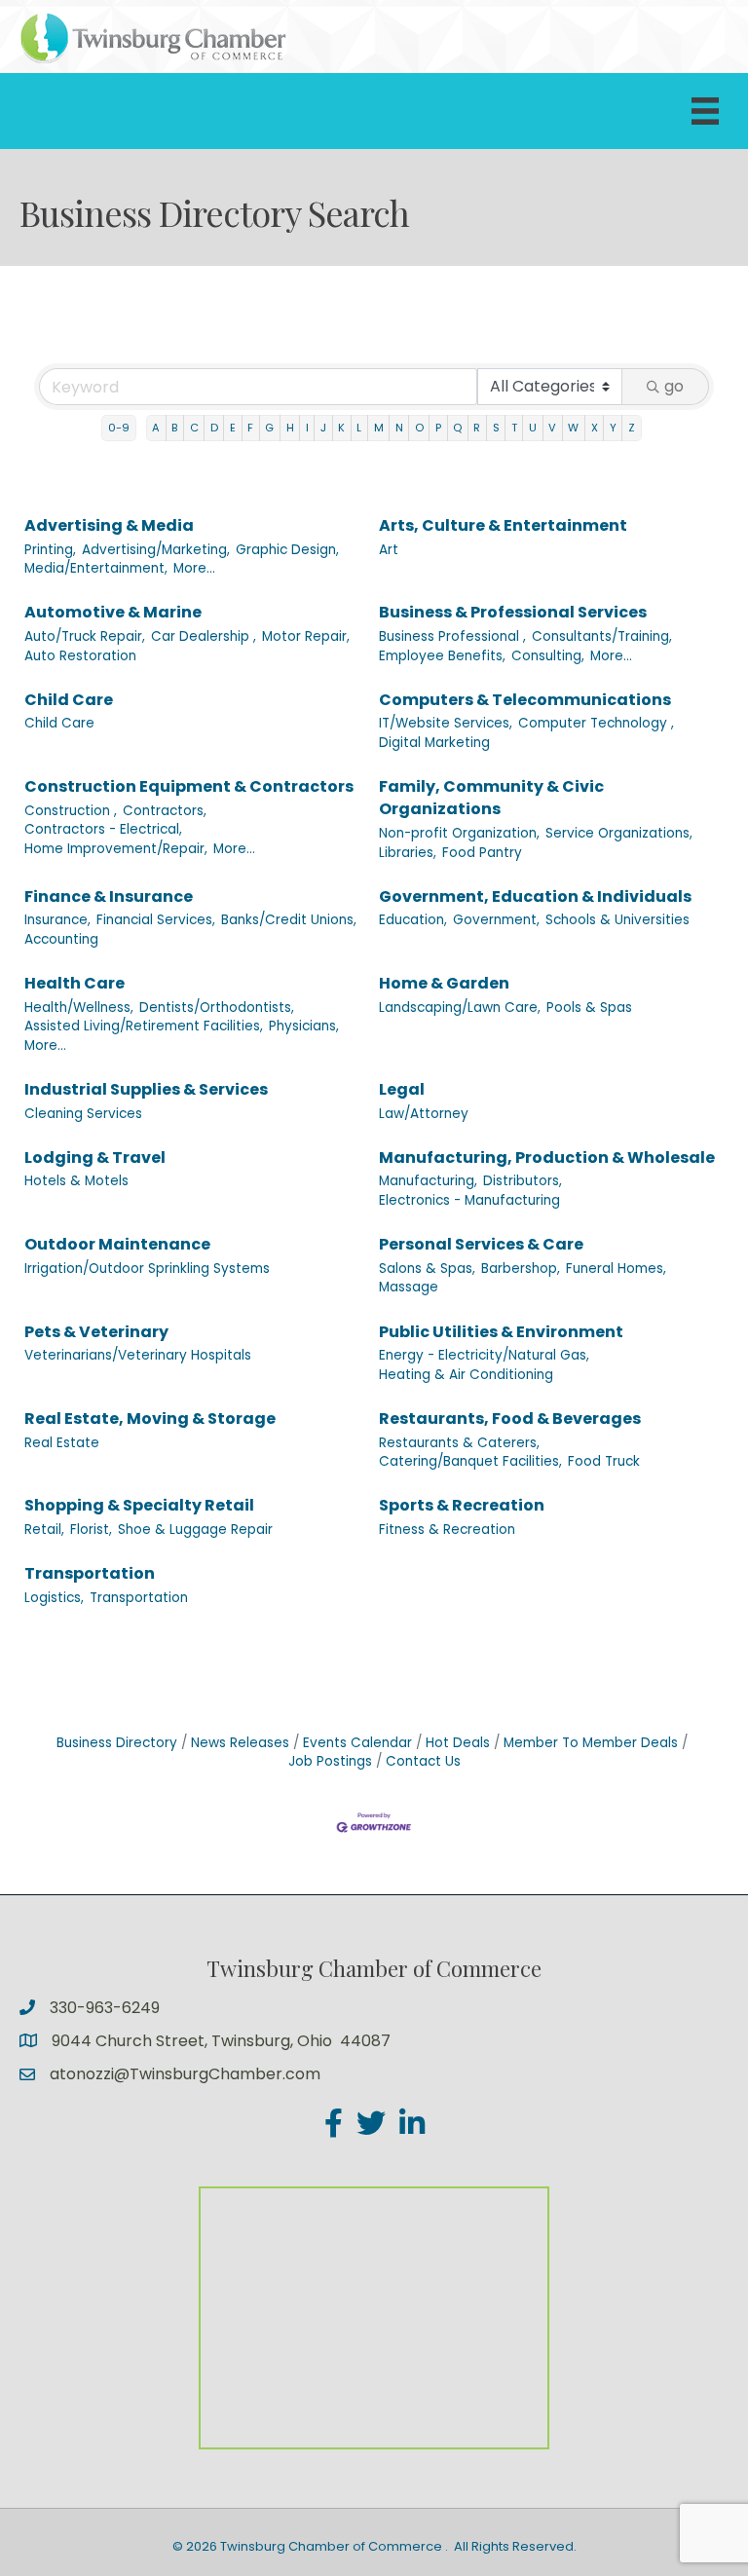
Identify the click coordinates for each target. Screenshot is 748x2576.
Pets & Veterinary (96, 1332)
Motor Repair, (306, 636)
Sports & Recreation (462, 1505)
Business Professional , (452, 636)
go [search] (674, 386)
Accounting (61, 939)
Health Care (75, 983)
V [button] (552, 428)
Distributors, (523, 1181)
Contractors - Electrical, (103, 829)
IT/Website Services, (446, 723)
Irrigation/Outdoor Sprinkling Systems (147, 1269)
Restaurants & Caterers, (459, 1443)
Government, (496, 920)
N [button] (399, 428)
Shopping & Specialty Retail (139, 1505)
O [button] (419, 428)
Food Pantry (482, 853)
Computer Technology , (596, 723)
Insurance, (57, 920)
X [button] (595, 428)
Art (389, 550)
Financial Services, (156, 920)
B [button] (174, 428)
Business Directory (117, 1743)
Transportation (90, 1573)
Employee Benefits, (442, 656)
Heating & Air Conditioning (466, 1375)
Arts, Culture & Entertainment (503, 525)
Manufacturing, (428, 1181)
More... (194, 568)
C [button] (194, 428)
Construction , (71, 811)
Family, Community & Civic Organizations (491, 798)
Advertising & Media (109, 525)
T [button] (514, 428)
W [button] (573, 428)
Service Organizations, (619, 833)
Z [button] (632, 428)
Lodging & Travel (95, 1157)
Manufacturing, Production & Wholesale (547, 1157)
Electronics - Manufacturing (469, 1200)
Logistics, (54, 1598)
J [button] (323, 428)
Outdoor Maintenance (117, 1244)
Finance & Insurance (109, 896)
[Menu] (705, 111)
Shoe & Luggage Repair (195, 1530)
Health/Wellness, (79, 1008)
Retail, (44, 1530)
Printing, (50, 550)
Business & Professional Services (513, 612)
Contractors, (165, 811)
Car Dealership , (204, 636)
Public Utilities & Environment (501, 1332)
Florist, (91, 1530)
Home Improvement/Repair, (116, 849)
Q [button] (457, 428)
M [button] (379, 428)
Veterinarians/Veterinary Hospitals (138, 1355)
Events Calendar (357, 1743)
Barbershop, (521, 1269)
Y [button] (613, 428)
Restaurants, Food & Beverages (510, 1419)
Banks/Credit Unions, (289, 920)
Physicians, (304, 1026)
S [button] (496, 428)
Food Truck (604, 1461)
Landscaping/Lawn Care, (460, 1008)
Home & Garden (444, 983)
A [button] (156, 428)
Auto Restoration (80, 656)
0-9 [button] (119, 428)
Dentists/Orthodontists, (217, 1008)
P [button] (438, 428)
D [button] (214, 428)
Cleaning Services (83, 1114)
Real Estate (62, 1443)
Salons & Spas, (427, 1269)
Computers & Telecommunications (525, 700)
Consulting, (548, 656)
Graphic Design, (287, 550)
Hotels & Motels (76, 1181)
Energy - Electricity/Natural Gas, (484, 1355)
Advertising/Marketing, (156, 550)
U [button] (533, 428)
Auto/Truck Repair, (85, 636)
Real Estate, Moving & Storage (150, 1419)
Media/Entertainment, (96, 568)
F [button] (250, 428)
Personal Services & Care (481, 1244)
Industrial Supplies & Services (146, 1089)
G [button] (269, 428)
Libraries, (408, 853)
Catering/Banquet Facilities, (470, 1461)
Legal (402, 1089)
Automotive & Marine (113, 612)
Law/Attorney (424, 1114)
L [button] (359, 428)
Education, (413, 920)
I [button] (307, 428)
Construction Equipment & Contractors (189, 786)
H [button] (290, 428)
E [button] (233, 428)
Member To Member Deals (591, 1743)
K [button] (341, 428)
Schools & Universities (617, 920)
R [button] (477, 428)
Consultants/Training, (602, 636)
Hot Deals (458, 1743)
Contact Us (423, 1761)
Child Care (69, 700)
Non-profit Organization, (459, 833)
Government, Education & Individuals (535, 896)
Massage (409, 1287)
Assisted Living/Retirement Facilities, (144, 1026)
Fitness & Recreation (447, 1530)
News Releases (240, 1743)
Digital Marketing (434, 743)
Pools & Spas (589, 1008)
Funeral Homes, (616, 1269)
